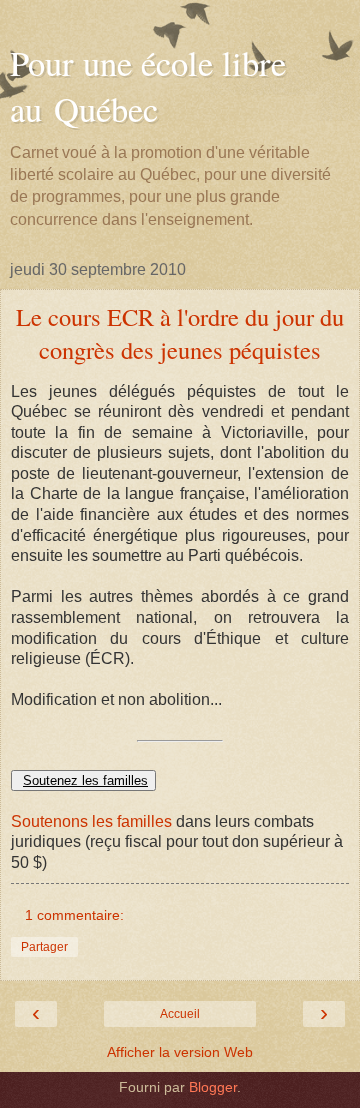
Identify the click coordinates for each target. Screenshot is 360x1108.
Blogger (213, 1087)
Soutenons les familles (91, 821)
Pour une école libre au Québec (148, 86)
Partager (44, 947)
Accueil (180, 1014)
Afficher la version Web (180, 1052)
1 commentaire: (74, 915)
